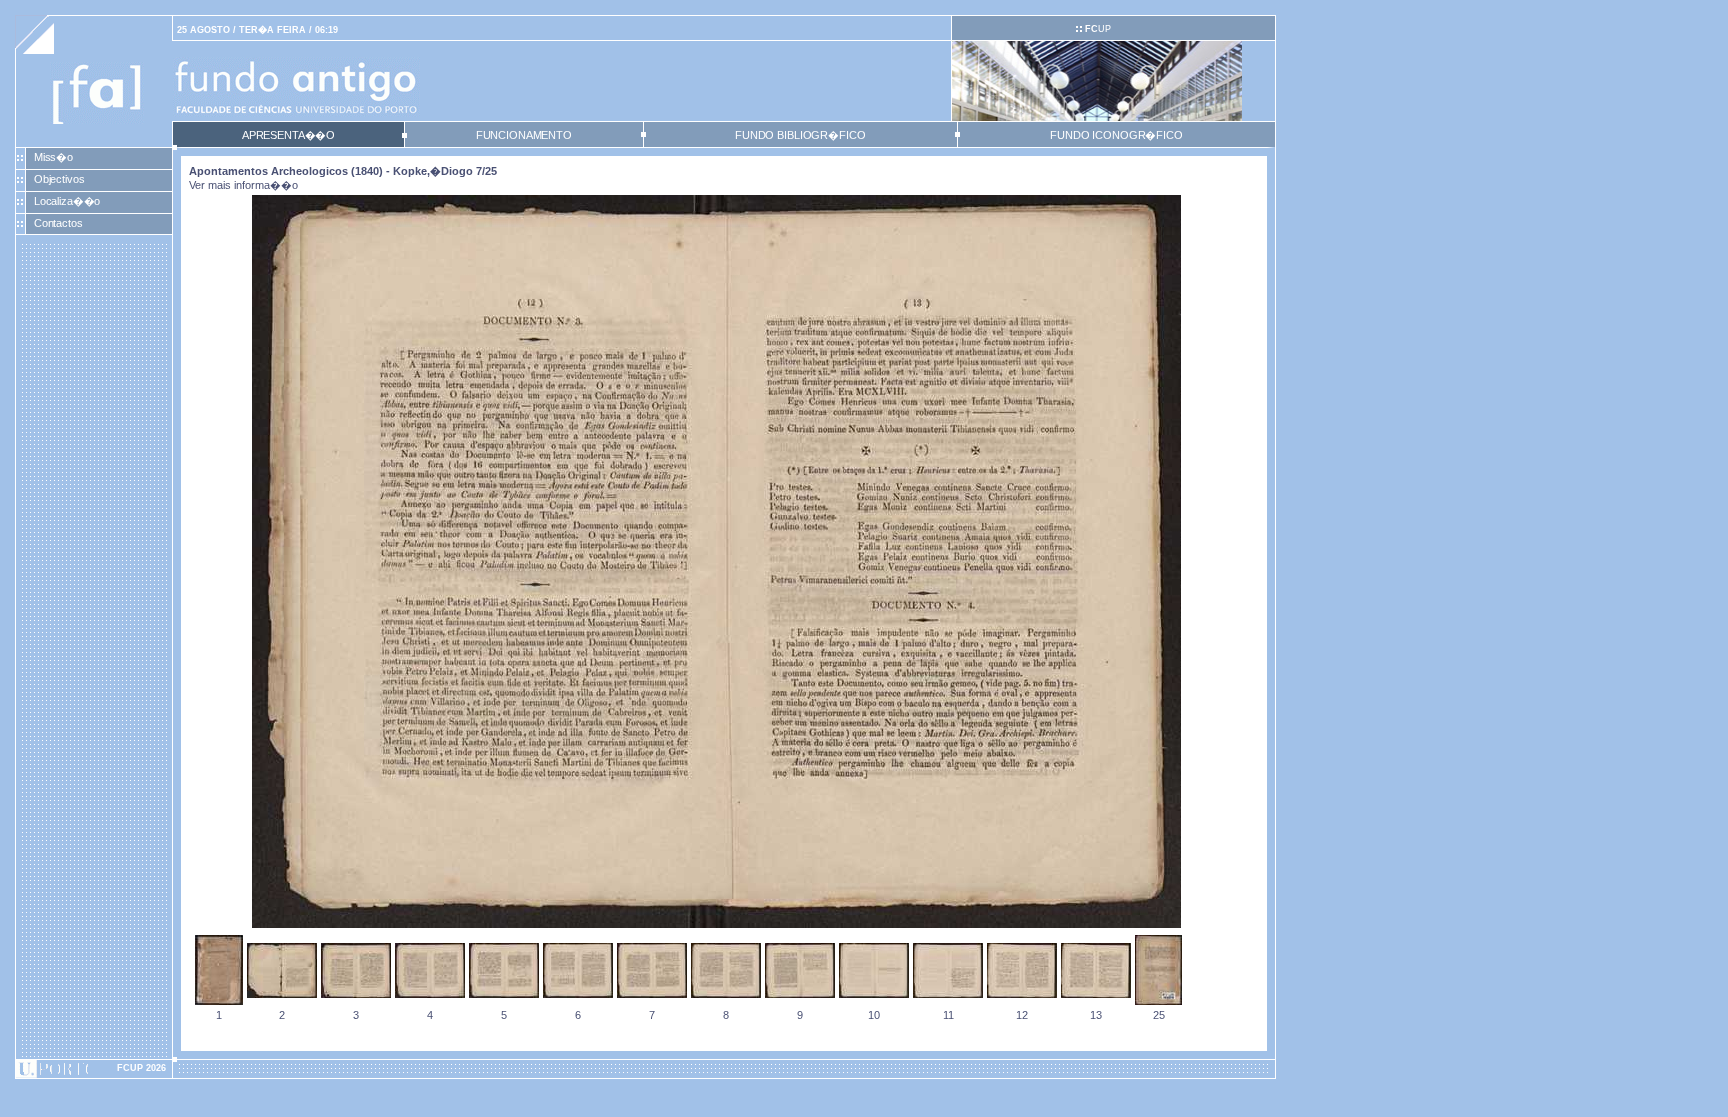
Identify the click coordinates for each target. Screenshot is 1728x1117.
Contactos (58, 223)
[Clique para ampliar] (716, 924)
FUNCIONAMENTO (524, 135)
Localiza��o (67, 201)
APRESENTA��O (288, 135)
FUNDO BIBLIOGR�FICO (800, 135)
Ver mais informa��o (243, 185)
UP (1098, 29)
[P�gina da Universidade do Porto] (94, 1069)
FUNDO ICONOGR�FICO (1116, 135)
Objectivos (59, 179)
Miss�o (53, 157)
